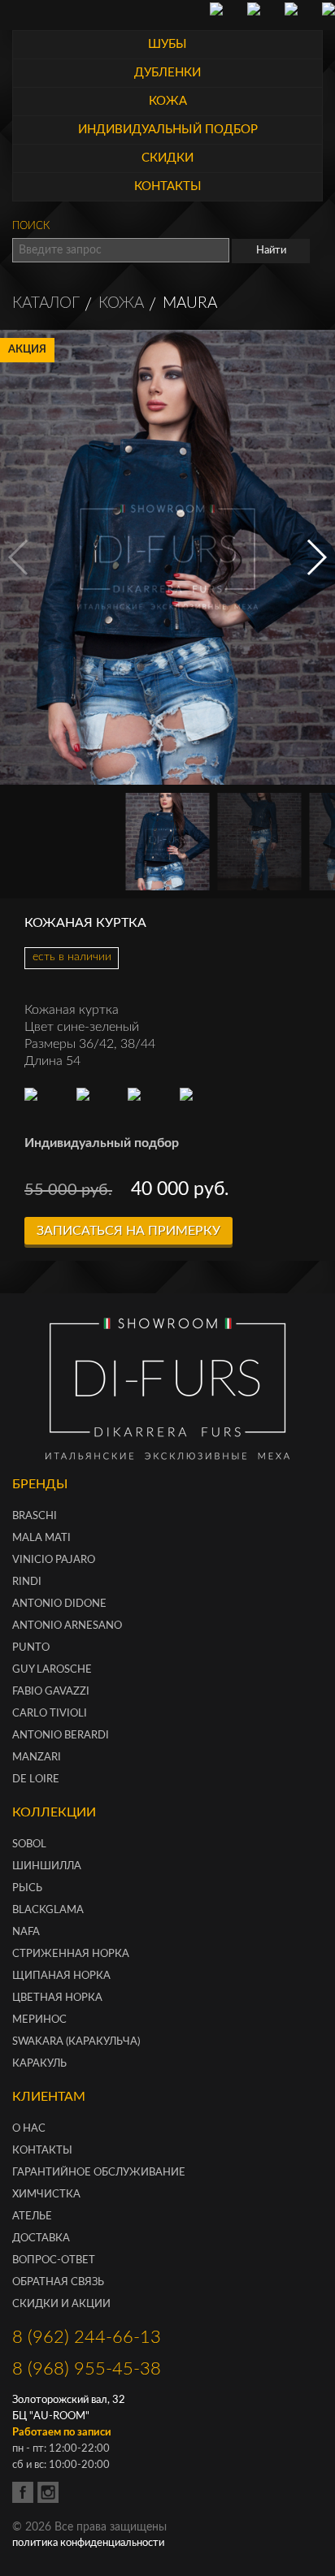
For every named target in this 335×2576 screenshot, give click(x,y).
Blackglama (48, 1910)
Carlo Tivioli (50, 1714)
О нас (29, 2129)
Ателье (32, 2217)
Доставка (41, 2238)
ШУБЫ (167, 44)
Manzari (37, 1758)
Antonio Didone (59, 1604)
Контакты (42, 2151)
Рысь (27, 1888)
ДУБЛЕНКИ (167, 73)
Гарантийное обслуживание (99, 2173)
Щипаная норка (61, 1976)
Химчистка (46, 2195)
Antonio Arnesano (67, 1626)
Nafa (26, 1932)
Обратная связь (58, 2282)
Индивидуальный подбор (102, 1143)
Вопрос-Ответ (54, 2260)
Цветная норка (57, 1998)
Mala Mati (41, 1538)
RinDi (27, 1582)
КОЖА (168, 101)
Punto (31, 1648)
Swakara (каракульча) (76, 2042)
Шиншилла (47, 1866)
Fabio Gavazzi (51, 1692)
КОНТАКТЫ (168, 186)
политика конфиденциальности (88, 2543)
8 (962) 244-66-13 (87, 2337)
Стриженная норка (71, 1954)
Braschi (35, 1516)
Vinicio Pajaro (54, 1560)
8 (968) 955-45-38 (87, 2369)
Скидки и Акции (61, 2304)
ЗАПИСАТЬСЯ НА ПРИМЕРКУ (128, 1231)
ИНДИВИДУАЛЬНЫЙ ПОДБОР (168, 130)
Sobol (29, 1844)
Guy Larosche (52, 1670)
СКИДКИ (167, 158)
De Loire (36, 1779)
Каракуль (39, 2064)
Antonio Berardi (61, 1736)
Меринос (39, 2020)
